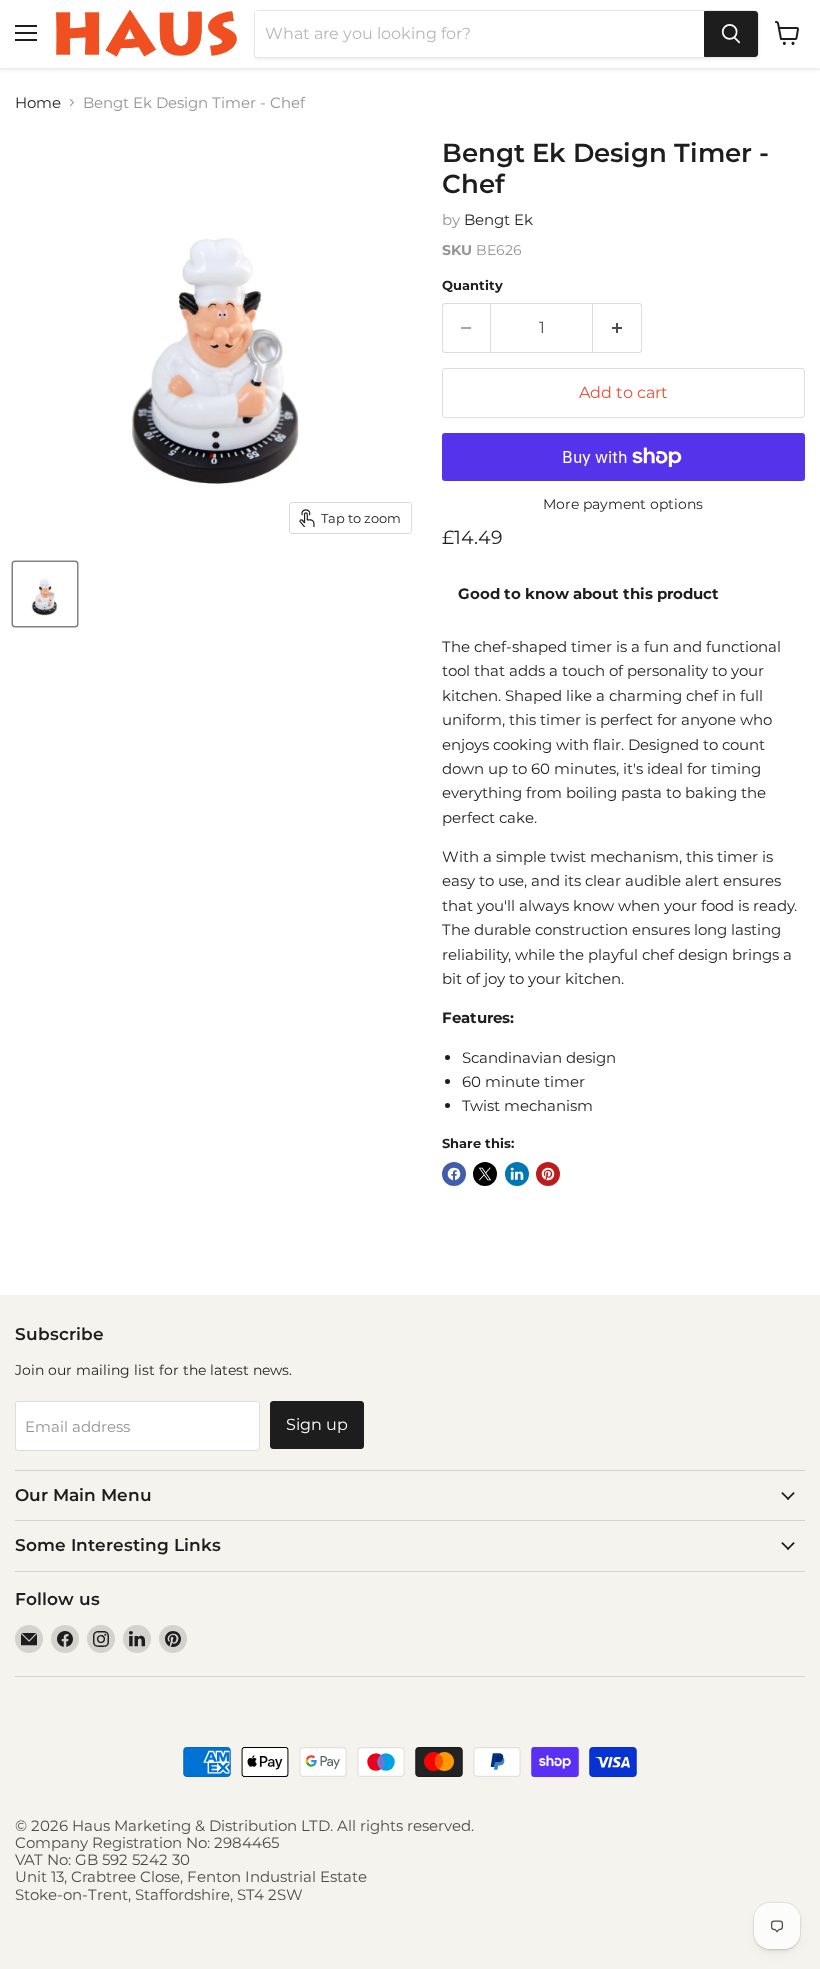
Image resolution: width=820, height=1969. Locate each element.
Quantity (472, 285)
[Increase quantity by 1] (617, 328)
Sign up (317, 1424)
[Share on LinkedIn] (517, 1174)
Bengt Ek (498, 219)
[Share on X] (485, 1174)
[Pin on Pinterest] (548, 1174)
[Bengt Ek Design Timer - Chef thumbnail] (45, 594)
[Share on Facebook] (454, 1174)
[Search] (731, 34)
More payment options (623, 504)
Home (38, 102)
